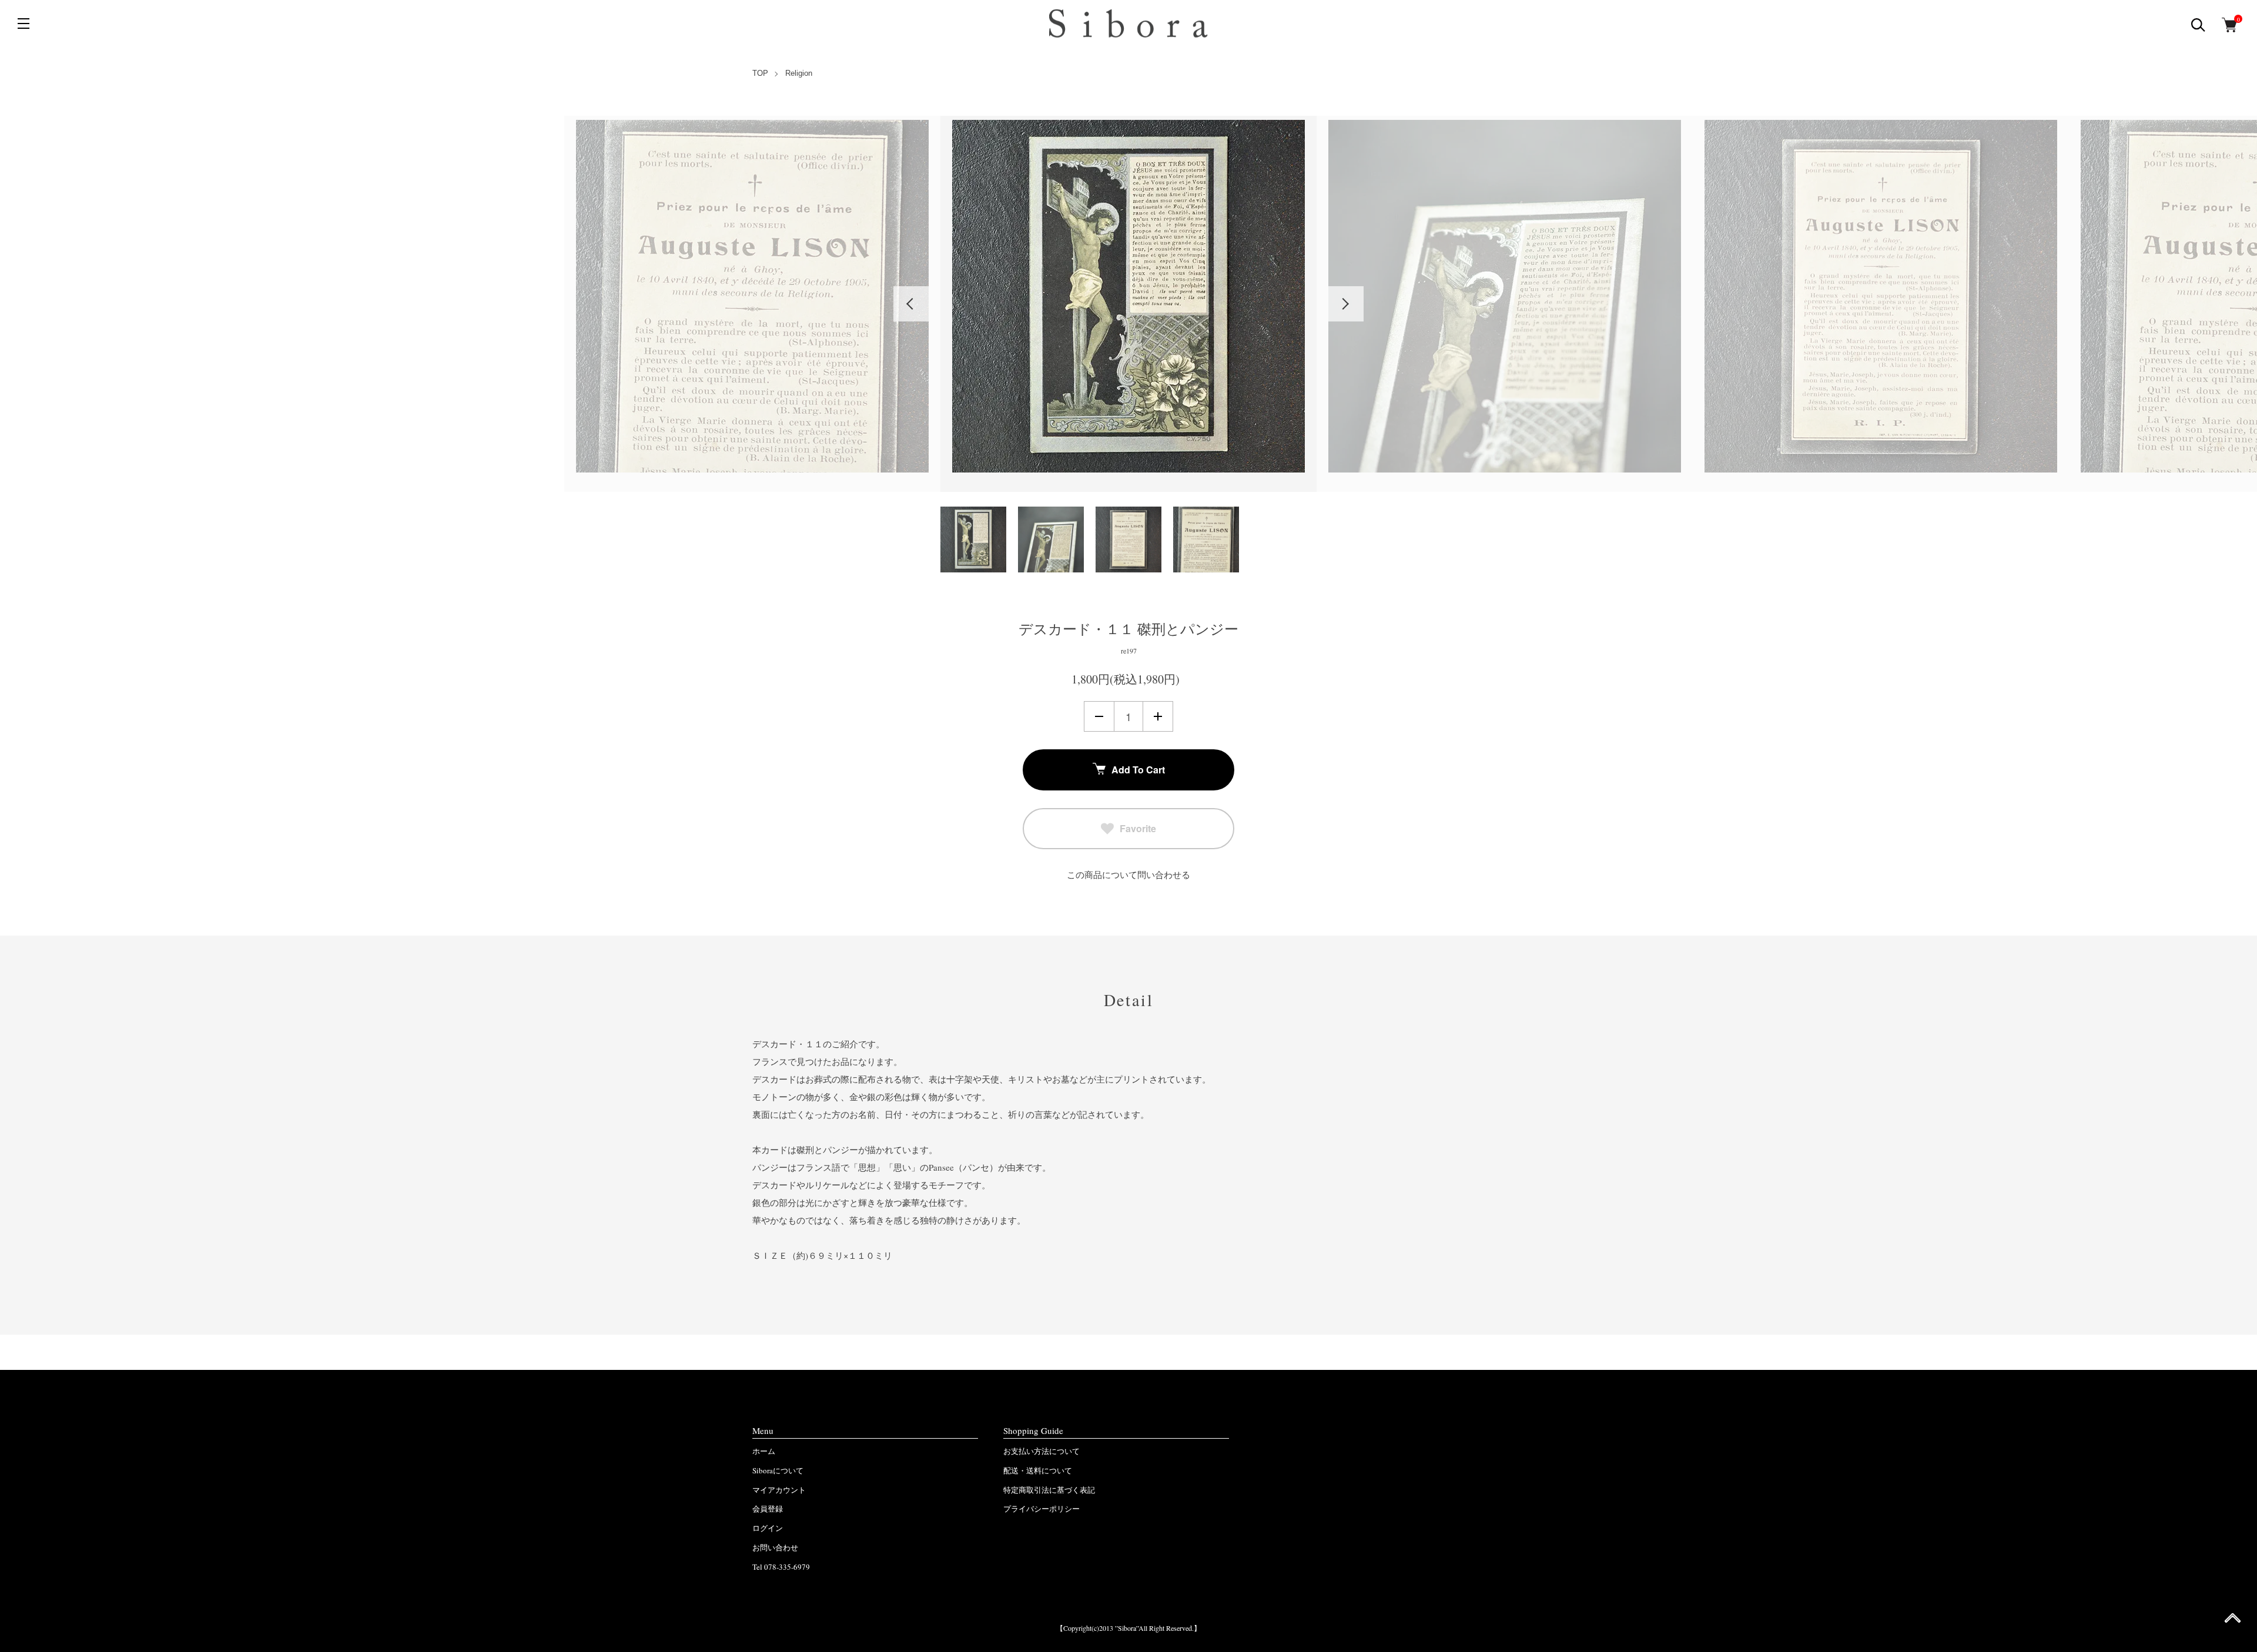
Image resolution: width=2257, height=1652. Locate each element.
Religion (799, 73)
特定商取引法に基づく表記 (1049, 1490)
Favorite (1138, 828)
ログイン (768, 1528)
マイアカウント (779, 1490)
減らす (1099, 716)
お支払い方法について (1042, 1451)
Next (1346, 304)
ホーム (764, 1451)
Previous (911, 304)
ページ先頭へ (2233, 1622)
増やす (1158, 716)
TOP (760, 73)
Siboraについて (778, 1470)
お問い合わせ (775, 1547)
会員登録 (768, 1509)
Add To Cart (1138, 770)
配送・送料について (1038, 1470)
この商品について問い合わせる (1128, 874)
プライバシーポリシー (1042, 1509)
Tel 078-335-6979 (781, 1567)
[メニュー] (24, 24)
